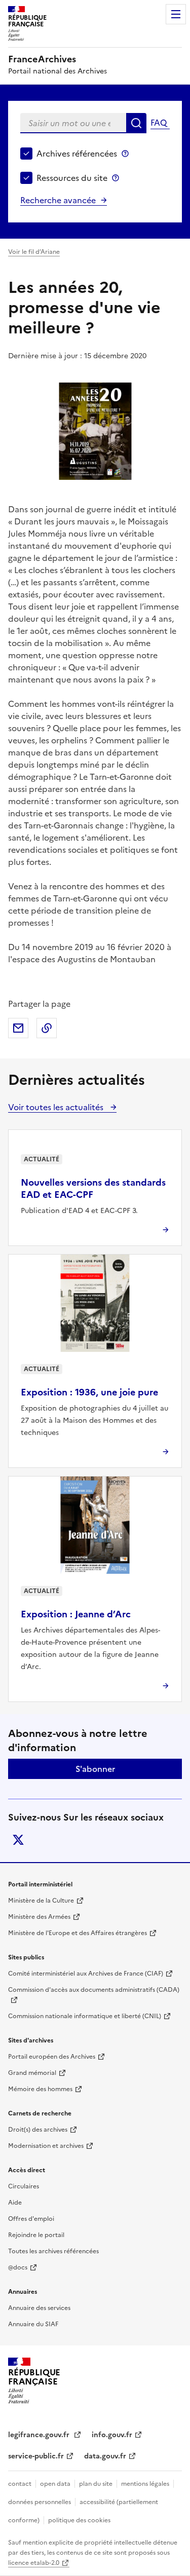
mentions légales (145, 2484)
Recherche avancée (58, 200)
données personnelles (40, 2502)
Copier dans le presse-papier (47, 1028)
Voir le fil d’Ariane (34, 252)
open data (55, 2484)
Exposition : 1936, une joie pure (89, 1392)
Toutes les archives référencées (53, 2251)
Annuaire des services (39, 2308)
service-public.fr (36, 2456)
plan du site (96, 2484)
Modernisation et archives (46, 2146)
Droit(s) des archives (38, 2130)
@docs (18, 2267)
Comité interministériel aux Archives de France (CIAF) (86, 1974)
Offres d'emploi (31, 2219)
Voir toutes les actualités (57, 1107)
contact (20, 2484)
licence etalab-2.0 (34, 2563)
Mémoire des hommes (40, 2089)
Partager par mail (18, 1028)
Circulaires (24, 2186)
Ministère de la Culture (41, 1901)
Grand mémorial (32, 2073)
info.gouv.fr (112, 2435)
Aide (15, 2203)
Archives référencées (77, 154)
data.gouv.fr (105, 2456)
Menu (176, 14)
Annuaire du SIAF (33, 2324)
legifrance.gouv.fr (40, 2435)
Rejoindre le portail (36, 2235)
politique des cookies (79, 2520)
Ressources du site (72, 178)
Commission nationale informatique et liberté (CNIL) (85, 2016)
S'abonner (95, 1769)
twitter (18, 1840)
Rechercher (136, 123)
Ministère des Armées (39, 1917)
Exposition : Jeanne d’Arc (76, 1614)
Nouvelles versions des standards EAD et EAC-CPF (93, 1188)
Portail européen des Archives (52, 2057)
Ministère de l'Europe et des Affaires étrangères (78, 1933)
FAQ (159, 123)
